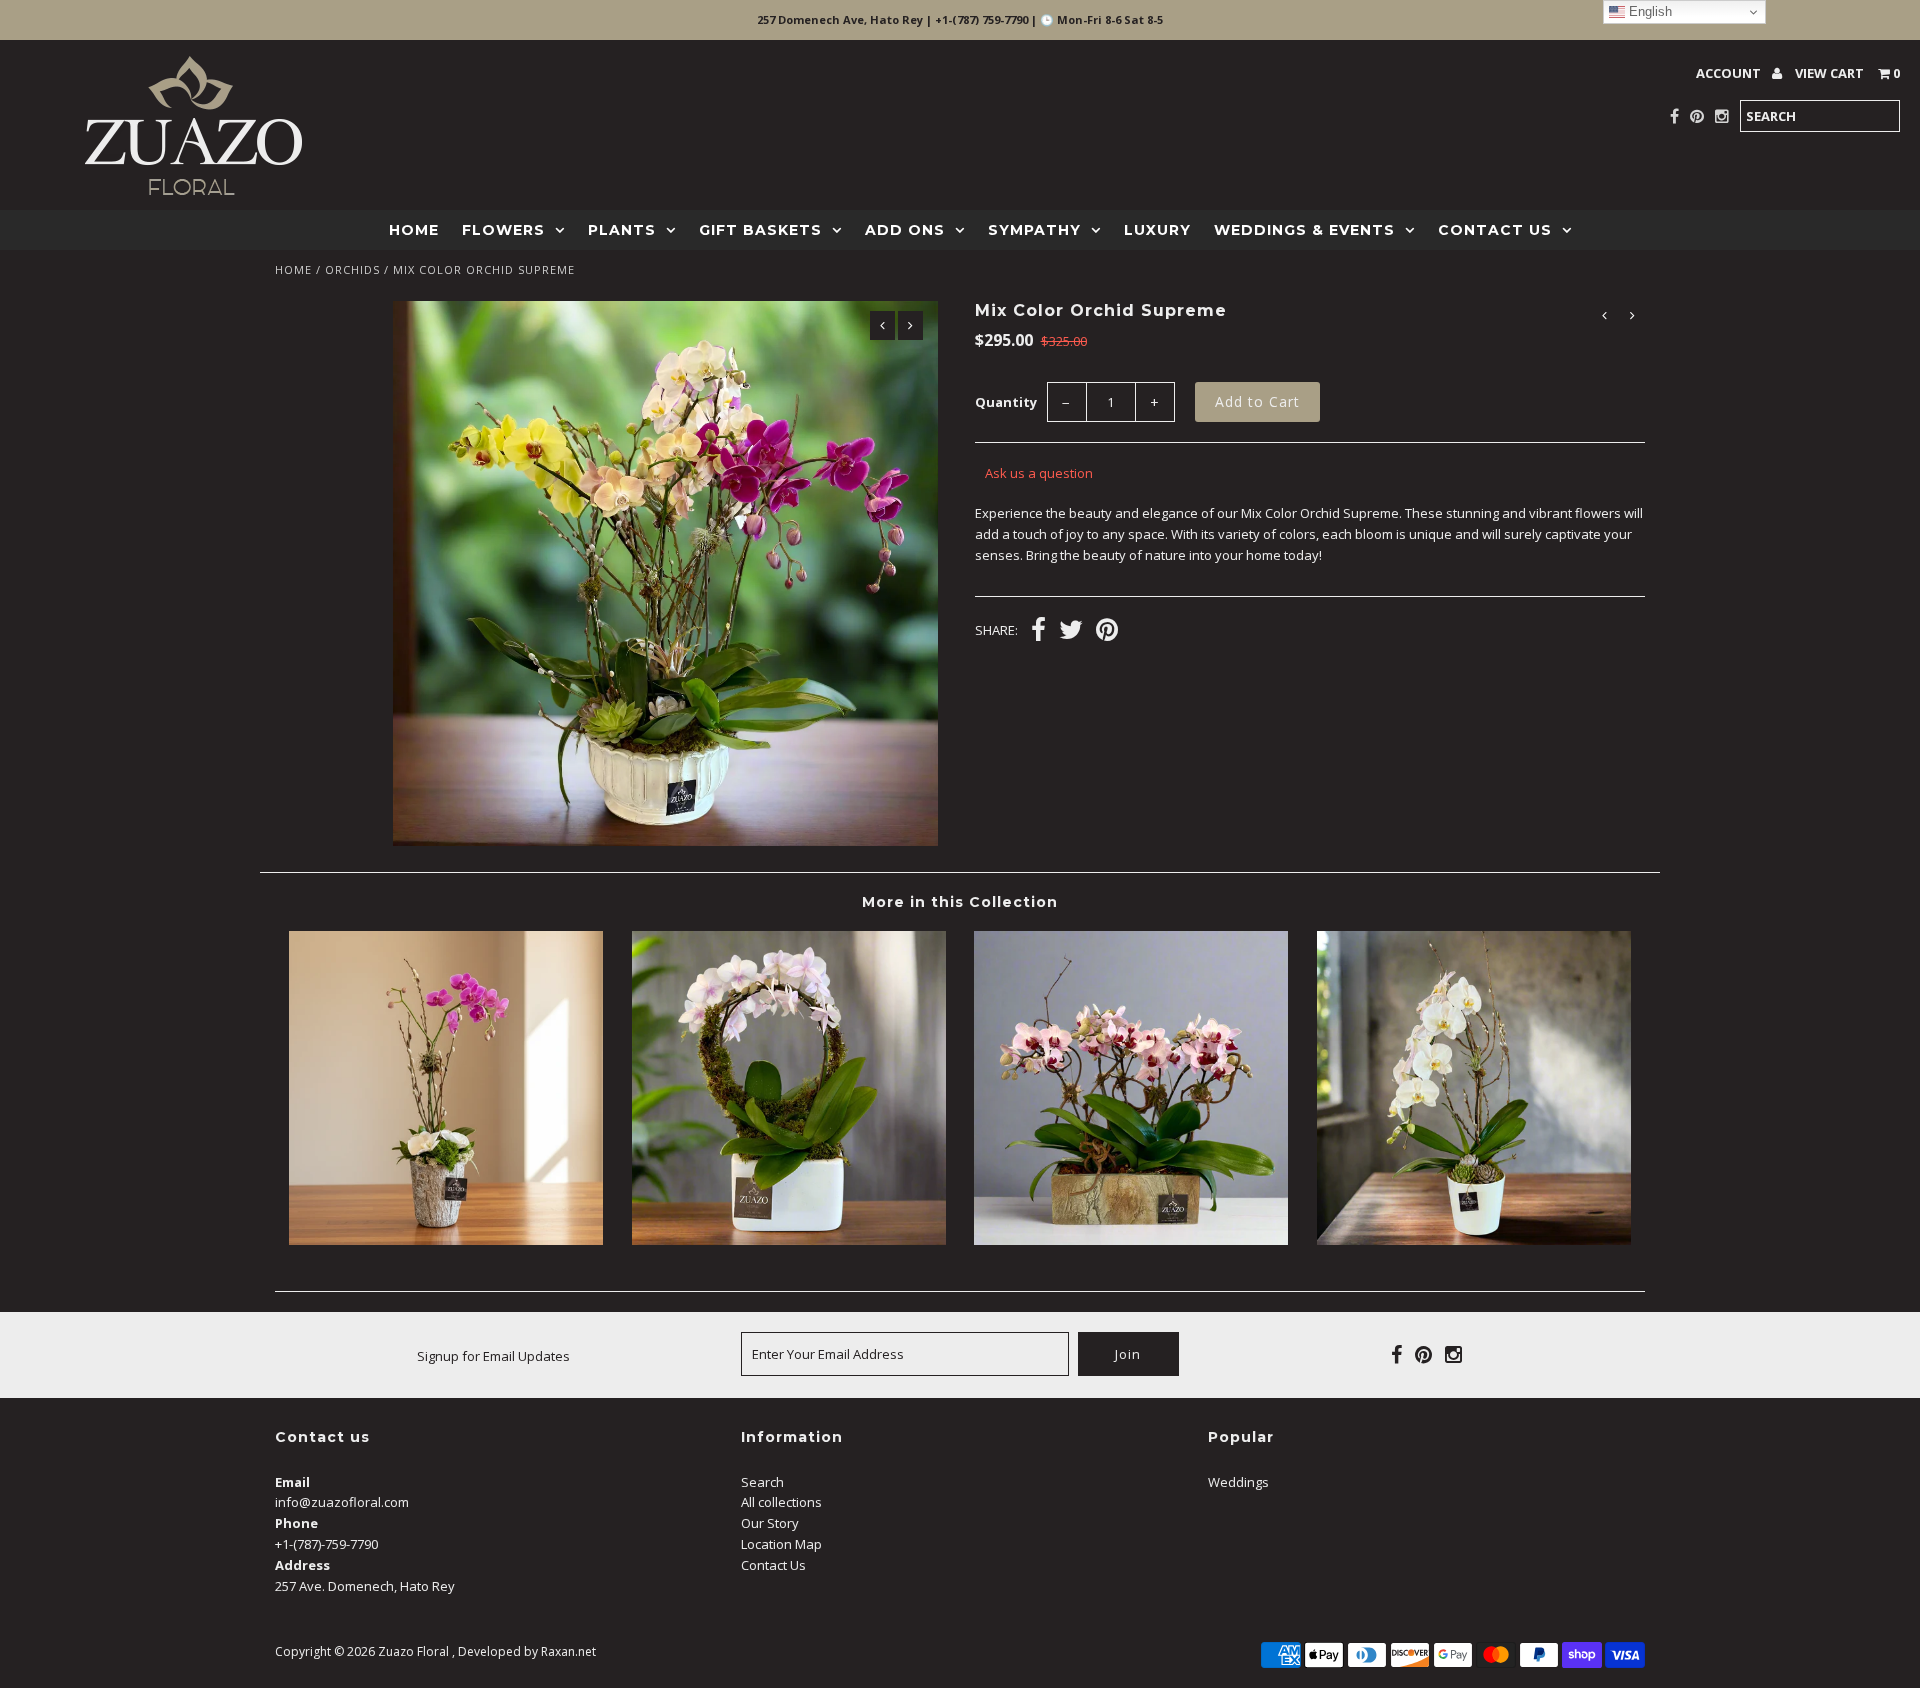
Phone (296, 1523)
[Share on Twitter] (1071, 632)
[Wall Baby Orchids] (1131, 1240)
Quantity (1006, 402)
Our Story (770, 1523)
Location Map (781, 1544)
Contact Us (1495, 230)
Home (414, 230)
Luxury (1157, 230)
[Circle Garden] (789, 1240)
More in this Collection (960, 902)
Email (292, 1482)
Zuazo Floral (413, 1651)
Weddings (1238, 1482)
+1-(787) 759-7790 (981, 19)
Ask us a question (1039, 473)
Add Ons (905, 230)
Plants (622, 230)
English (1648, 11)
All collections (781, 1502)
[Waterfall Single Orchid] (1474, 1240)
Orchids (352, 269)
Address (302, 1565)
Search (762, 1482)
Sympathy (1034, 230)
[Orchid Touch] (446, 1240)
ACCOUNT (1730, 73)
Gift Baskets (760, 230)
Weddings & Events (1304, 230)
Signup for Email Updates (493, 1356)
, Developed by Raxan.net (524, 1651)
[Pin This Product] (1107, 632)
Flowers (503, 230)
